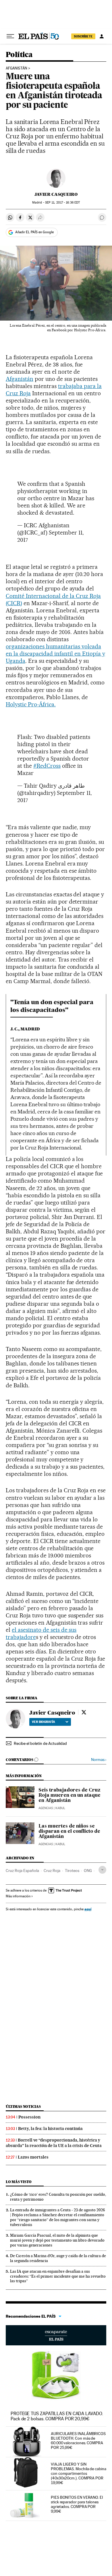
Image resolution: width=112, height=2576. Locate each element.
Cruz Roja (52, 1871)
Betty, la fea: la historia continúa (50, 2129)
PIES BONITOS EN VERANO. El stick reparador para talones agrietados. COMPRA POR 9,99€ (77, 2504)
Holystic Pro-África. (31, 704)
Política (19, 55)
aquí (88, 1909)
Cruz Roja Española (22, 1871)
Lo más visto (19, 2182)
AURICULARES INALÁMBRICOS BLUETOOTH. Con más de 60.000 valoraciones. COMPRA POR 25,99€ (78, 2440)
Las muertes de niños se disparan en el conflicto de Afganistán (69, 1832)
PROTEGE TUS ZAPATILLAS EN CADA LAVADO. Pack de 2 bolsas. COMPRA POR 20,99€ (57, 2416)
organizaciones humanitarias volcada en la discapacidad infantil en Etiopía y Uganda (55, 654)
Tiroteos (72, 1871)
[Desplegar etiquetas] (102, 1870)
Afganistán (17, 68)
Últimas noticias (23, 2106)
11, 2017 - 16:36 (62, 203)
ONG (88, 1871)
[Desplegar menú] (10, 36)
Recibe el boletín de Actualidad (40, 1743)
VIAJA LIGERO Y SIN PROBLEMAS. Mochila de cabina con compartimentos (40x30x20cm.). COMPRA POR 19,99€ (79, 2473)
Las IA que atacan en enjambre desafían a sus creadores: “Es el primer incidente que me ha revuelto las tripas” (58, 2276)
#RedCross (47, 766)
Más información (18, 1896)
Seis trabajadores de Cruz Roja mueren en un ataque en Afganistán (69, 1796)
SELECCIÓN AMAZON (56, 2335)
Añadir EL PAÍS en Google (34, 232)
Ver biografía (44, 1722)
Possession (29, 2117)
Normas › (99, 1760)
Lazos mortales (33, 2157)
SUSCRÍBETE (83, 36)
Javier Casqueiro (56, 194)
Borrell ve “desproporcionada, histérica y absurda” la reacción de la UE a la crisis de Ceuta (54, 2143)
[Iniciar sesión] (102, 36)
